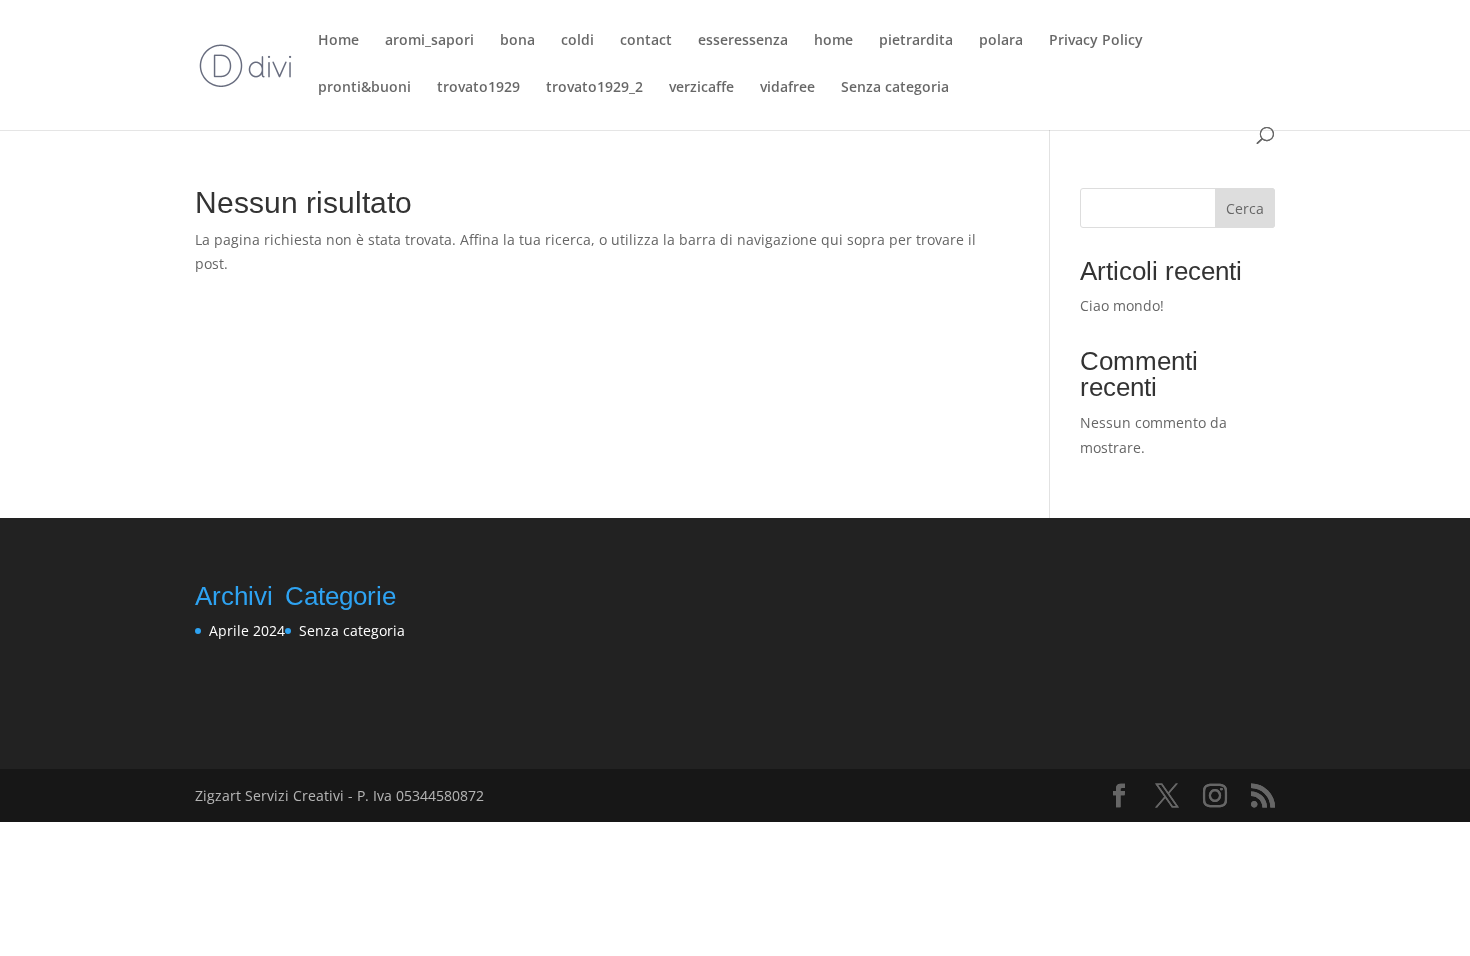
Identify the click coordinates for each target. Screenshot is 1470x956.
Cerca (1245, 208)
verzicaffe (701, 88)
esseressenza (743, 41)
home (833, 41)
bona (517, 41)
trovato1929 (478, 88)
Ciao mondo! (1122, 305)
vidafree (787, 88)
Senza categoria (895, 88)
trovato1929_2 (594, 88)
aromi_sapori (429, 41)
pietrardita (916, 41)
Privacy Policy (1096, 41)
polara (1001, 41)
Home (338, 41)
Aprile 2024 (247, 630)
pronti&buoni (364, 88)
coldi (577, 41)
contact (646, 41)
